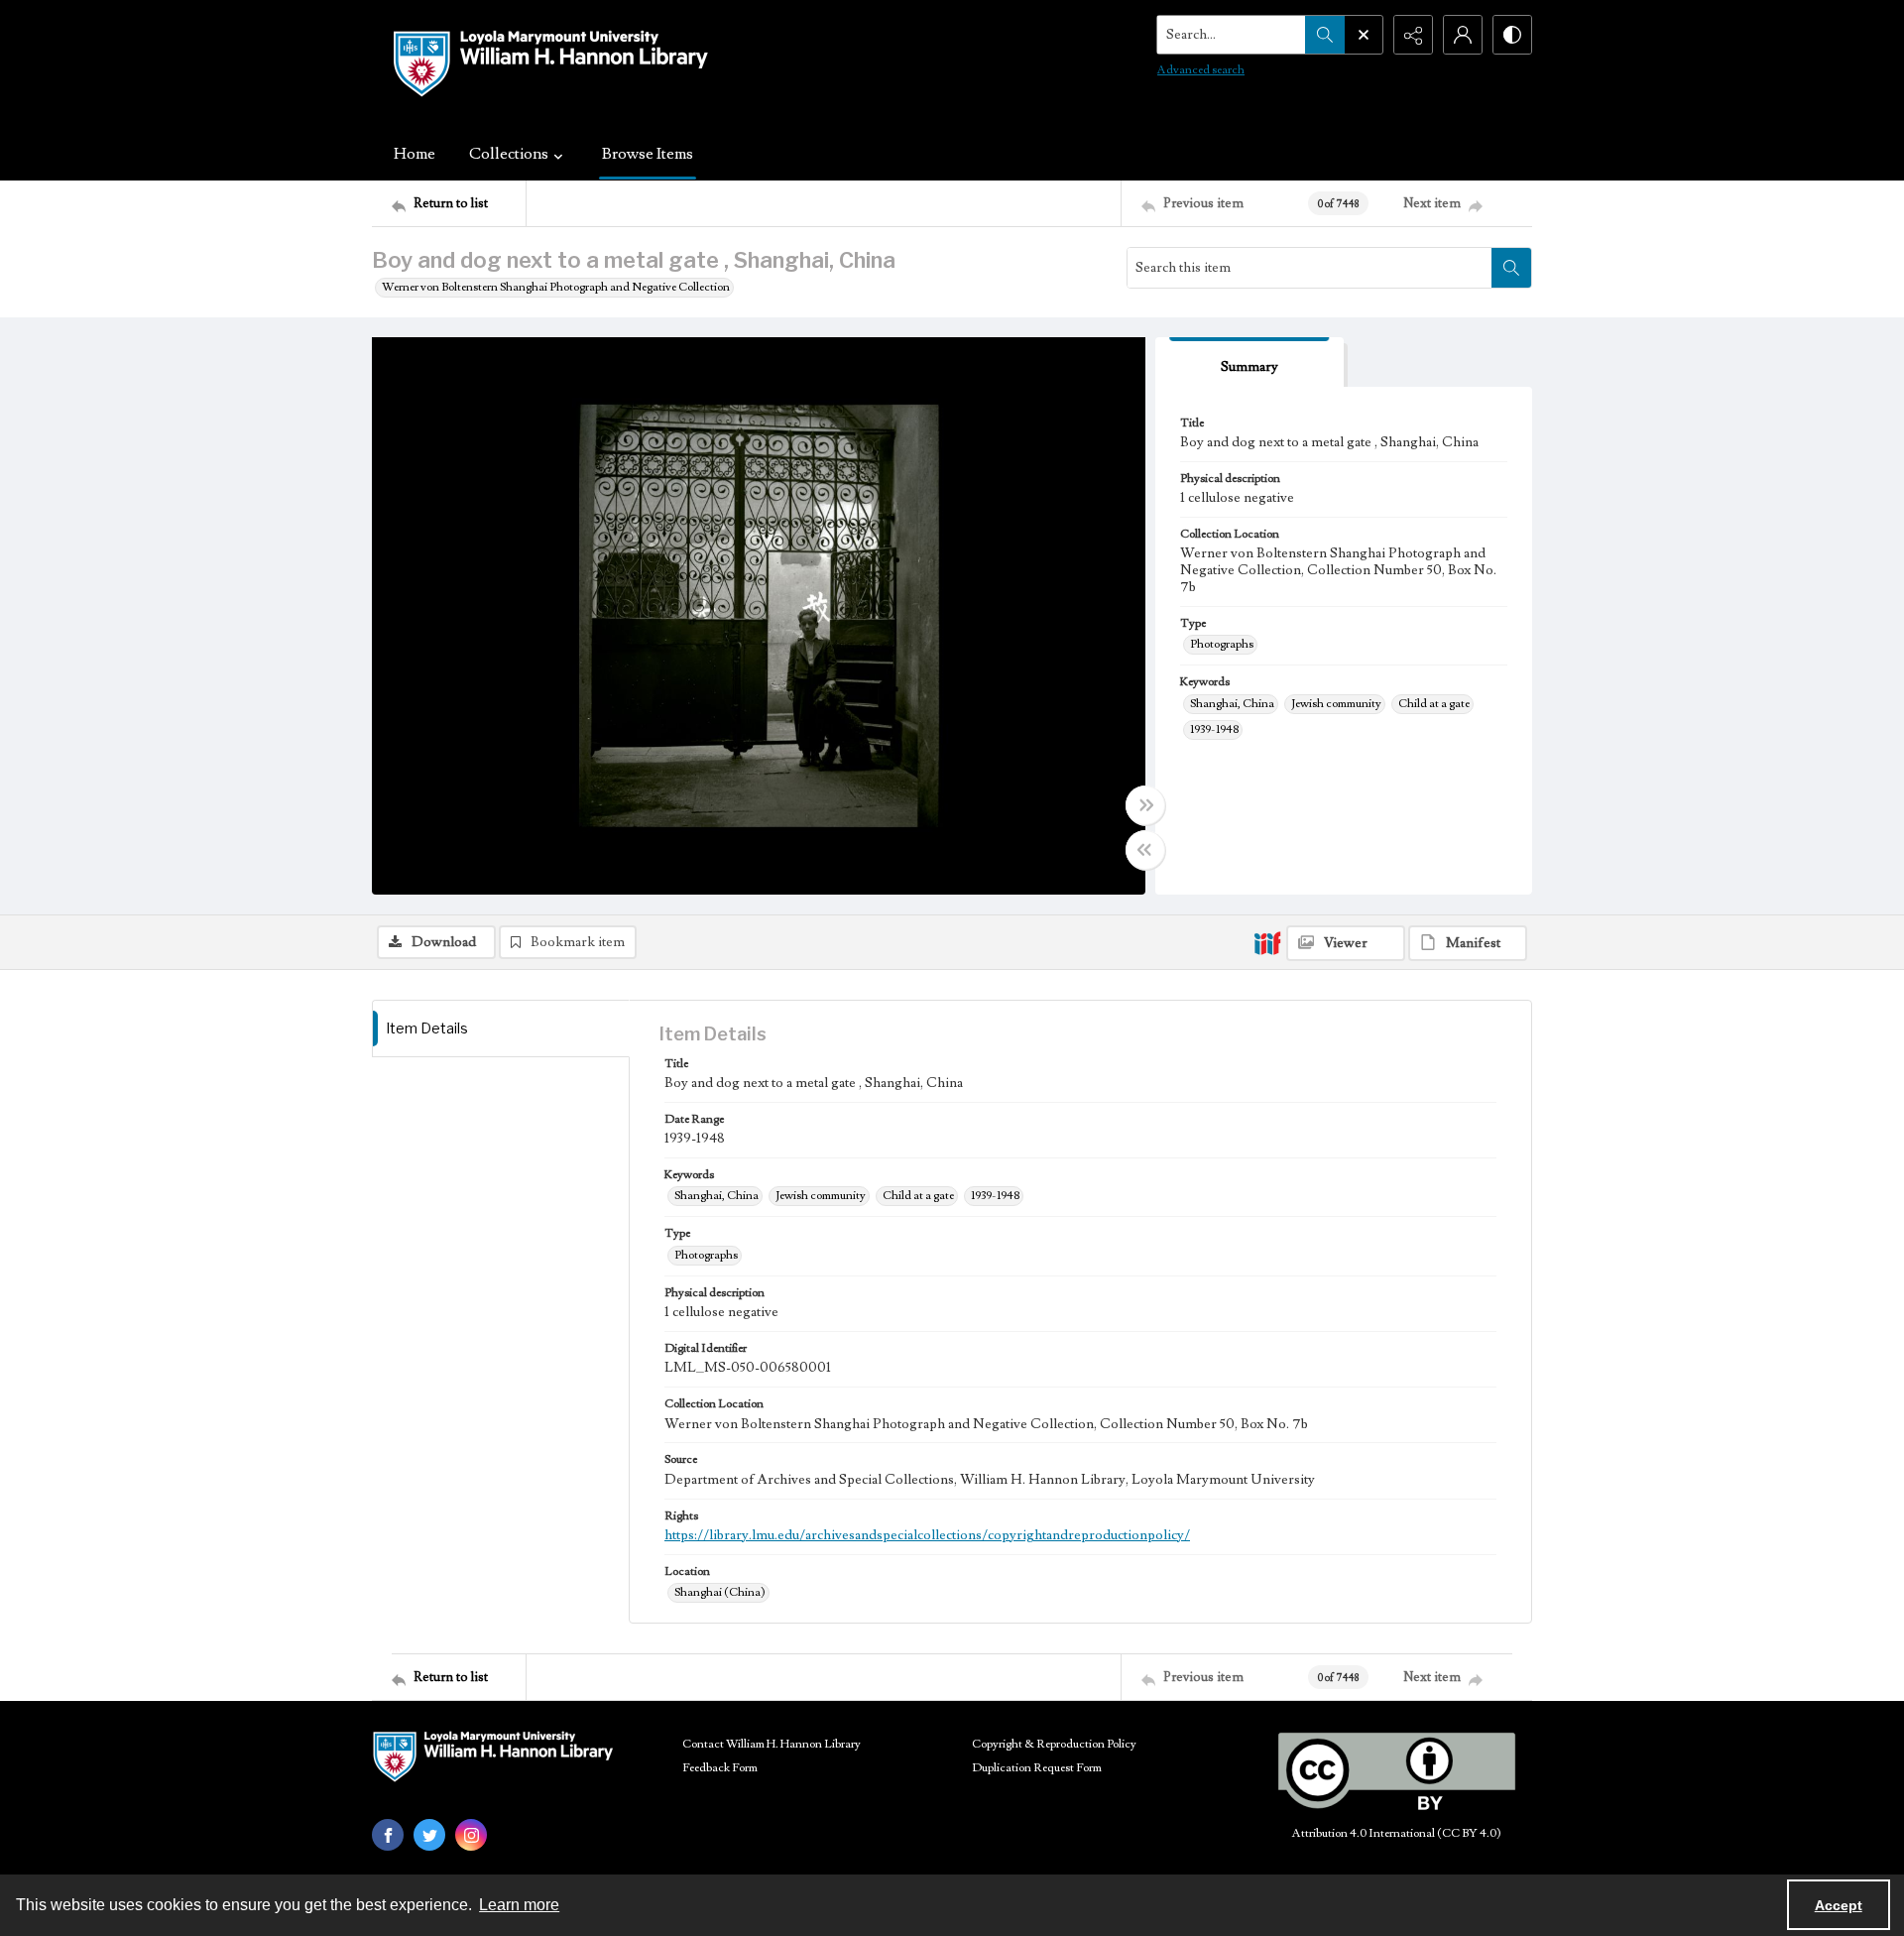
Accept (1839, 1905)
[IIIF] (1267, 942)
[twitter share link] (429, 1835)
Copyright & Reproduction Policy (1054, 1744)
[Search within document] (1511, 268)
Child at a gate (1434, 704)
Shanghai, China (1232, 704)
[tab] (1249, 363)
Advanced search (1201, 70)
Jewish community (1336, 704)
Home (415, 154)
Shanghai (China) (720, 1592)
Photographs (1222, 644)
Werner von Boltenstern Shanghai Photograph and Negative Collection (556, 287)
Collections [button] (509, 154)
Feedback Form (720, 1768)
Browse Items (648, 154)
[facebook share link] (388, 1835)
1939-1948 (1214, 729)
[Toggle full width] (1145, 805)
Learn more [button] (519, 1905)
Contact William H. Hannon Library (772, 1744)
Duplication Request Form (1037, 1768)
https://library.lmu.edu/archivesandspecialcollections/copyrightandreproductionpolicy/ (927, 1535)
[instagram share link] (471, 1835)
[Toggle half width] (1145, 850)
